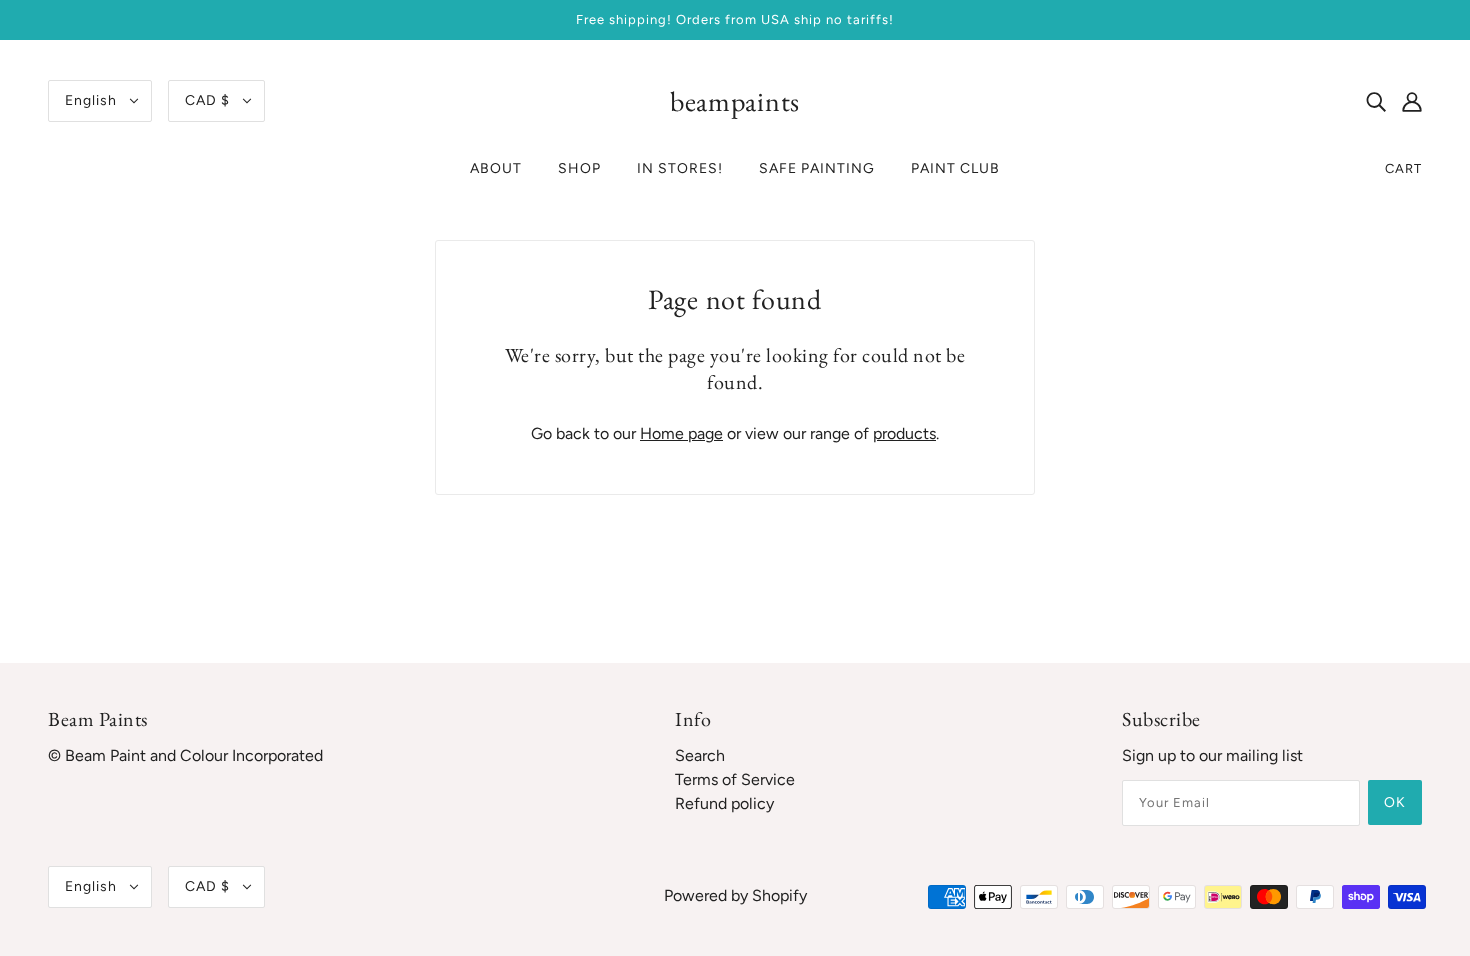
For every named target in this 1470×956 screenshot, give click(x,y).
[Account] (1412, 101)
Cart (1403, 168)
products (904, 433)
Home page (681, 433)
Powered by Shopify (735, 895)
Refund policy (724, 803)
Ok (1395, 802)
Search (700, 755)
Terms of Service (735, 779)
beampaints (735, 101)
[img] (1376, 101)
